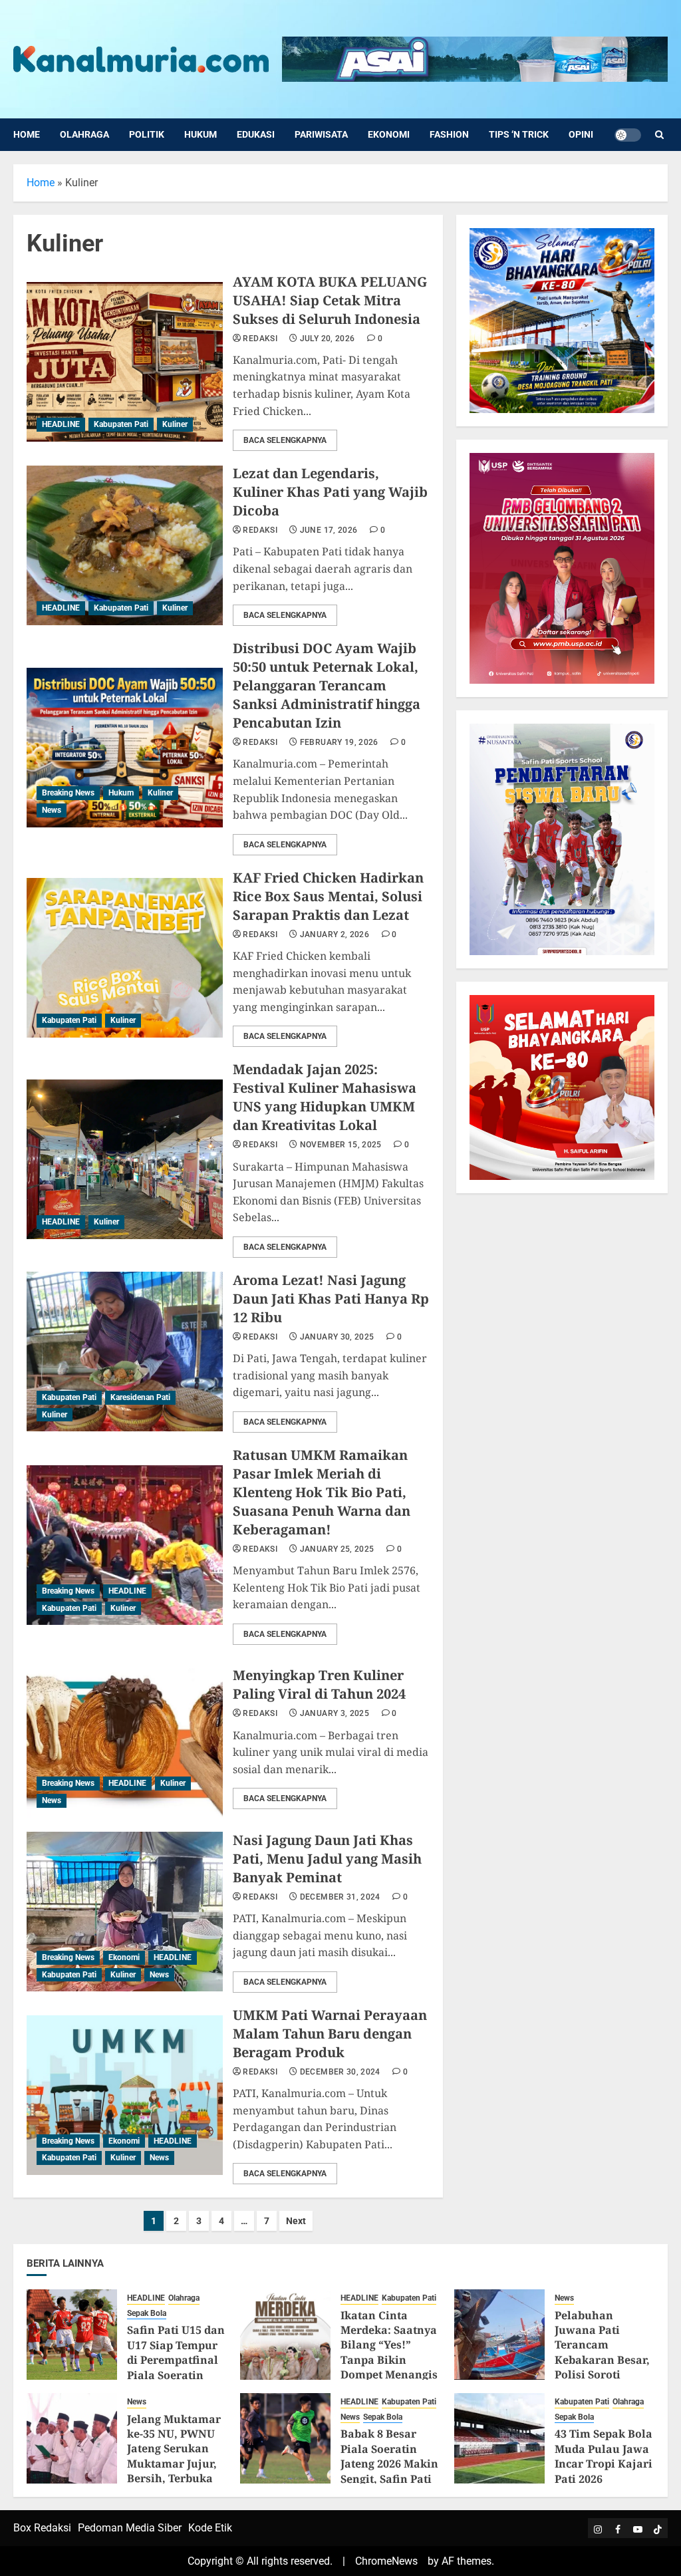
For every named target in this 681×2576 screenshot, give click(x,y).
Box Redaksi (42, 2528)
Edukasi (256, 134)
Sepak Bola (147, 2313)
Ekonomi (389, 134)
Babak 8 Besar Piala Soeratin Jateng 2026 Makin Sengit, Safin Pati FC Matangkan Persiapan (389, 2471)
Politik (147, 134)
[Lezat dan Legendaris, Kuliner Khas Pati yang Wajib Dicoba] (125, 545)
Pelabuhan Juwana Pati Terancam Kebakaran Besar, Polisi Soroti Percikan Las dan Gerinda (602, 2360)
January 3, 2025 (335, 1713)
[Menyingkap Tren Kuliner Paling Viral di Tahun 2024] (125, 1738)
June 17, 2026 (329, 530)
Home (27, 134)
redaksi (260, 339)
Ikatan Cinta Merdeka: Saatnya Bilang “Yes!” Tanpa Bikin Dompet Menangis (389, 2345)
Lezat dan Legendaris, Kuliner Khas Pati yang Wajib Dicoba (330, 492)
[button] (659, 135)
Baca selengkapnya (285, 440)
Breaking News (68, 793)
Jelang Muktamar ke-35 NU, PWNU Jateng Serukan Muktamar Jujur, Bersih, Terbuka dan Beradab (174, 2456)
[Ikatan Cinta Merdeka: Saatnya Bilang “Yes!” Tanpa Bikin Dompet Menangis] (285, 2335)
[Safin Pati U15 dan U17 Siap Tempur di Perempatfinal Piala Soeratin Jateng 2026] (72, 2335)
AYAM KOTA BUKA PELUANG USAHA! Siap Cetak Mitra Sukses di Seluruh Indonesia (330, 300)
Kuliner (175, 424)
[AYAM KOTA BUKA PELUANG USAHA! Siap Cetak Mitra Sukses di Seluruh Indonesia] (125, 362)
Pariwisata (321, 134)
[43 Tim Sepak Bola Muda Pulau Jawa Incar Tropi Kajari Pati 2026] (499, 2438)
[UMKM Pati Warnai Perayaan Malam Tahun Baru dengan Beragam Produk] (125, 2095)
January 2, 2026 (335, 934)
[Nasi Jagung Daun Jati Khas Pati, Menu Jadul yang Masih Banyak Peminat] (125, 1912)
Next (296, 2221)
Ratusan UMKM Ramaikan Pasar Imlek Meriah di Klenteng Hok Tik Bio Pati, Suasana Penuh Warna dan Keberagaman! (322, 1492)
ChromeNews (386, 2561)
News (52, 810)
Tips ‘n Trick (519, 134)
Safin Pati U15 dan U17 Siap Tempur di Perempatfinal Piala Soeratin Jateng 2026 (176, 2360)
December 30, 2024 (340, 2072)
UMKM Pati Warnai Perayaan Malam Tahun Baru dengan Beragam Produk (330, 2034)
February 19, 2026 (339, 742)
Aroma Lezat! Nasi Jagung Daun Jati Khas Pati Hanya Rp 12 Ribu (331, 1299)
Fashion (449, 134)
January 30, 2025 (337, 1337)
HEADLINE (61, 424)
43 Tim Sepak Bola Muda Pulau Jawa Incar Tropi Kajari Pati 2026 (604, 2456)
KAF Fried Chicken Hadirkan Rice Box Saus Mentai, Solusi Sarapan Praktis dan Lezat (328, 896)
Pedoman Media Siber (130, 2528)
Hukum (201, 134)
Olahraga (84, 134)
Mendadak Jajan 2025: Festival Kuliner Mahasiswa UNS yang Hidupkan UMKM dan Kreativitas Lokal (325, 1097)
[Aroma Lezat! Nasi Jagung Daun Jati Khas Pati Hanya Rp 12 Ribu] (125, 1352)
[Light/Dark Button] (628, 135)
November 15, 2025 (341, 1145)
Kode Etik (210, 2528)
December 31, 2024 (340, 1897)
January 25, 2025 (337, 1549)
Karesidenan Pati (140, 1397)
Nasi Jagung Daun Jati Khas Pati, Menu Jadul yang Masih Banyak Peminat (327, 1859)
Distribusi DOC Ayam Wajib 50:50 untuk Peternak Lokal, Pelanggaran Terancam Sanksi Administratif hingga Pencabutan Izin (327, 685)
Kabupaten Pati (121, 424)
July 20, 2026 (328, 339)
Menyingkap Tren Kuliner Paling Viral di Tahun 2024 (319, 1684)
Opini (581, 134)
